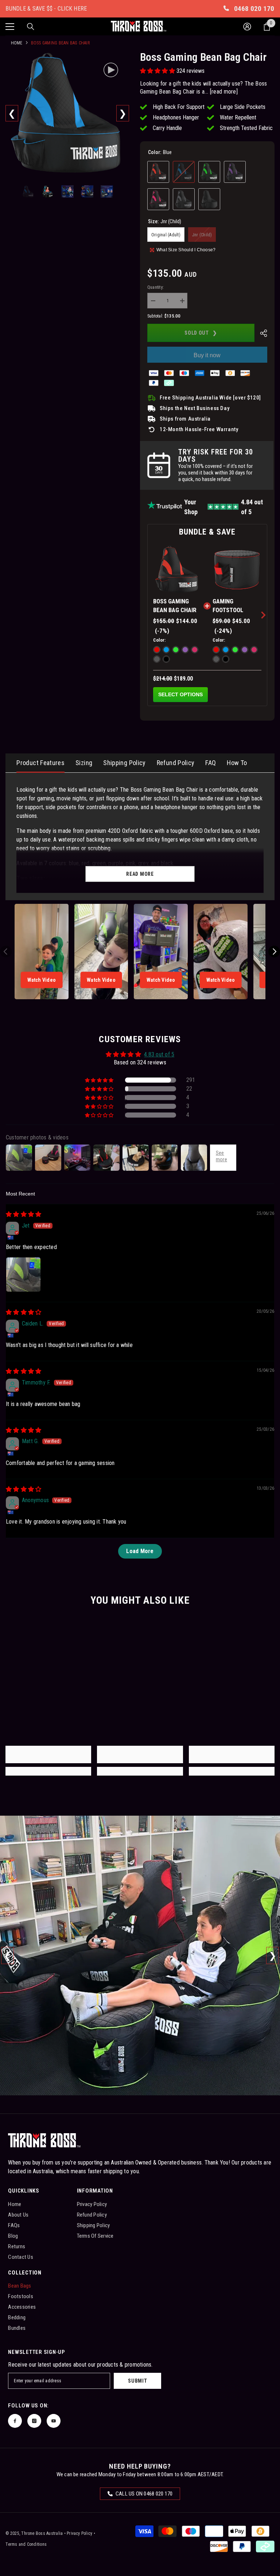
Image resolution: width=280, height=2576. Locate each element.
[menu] (10, 27)
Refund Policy (176, 763)
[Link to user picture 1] (23, 1275)
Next (273, 1956)
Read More (140, 874)
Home (17, 43)
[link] (48, 1754)
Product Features (40, 763)
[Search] (31, 27)
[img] (24, 1214)
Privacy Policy (79, 2533)
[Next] (123, 113)
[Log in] (247, 27)
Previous (7, 1956)
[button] (158, 71)
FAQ (211, 763)
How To (237, 763)
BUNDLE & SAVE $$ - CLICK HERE (46, 9)
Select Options (180, 694)
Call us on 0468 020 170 (144, 2494)
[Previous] (12, 113)
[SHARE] (261, 333)
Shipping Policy (124, 763)
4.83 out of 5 (159, 1054)
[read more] (224, 92)
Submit (137, 2381)
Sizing (84, 763)
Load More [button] (140, 1551)
